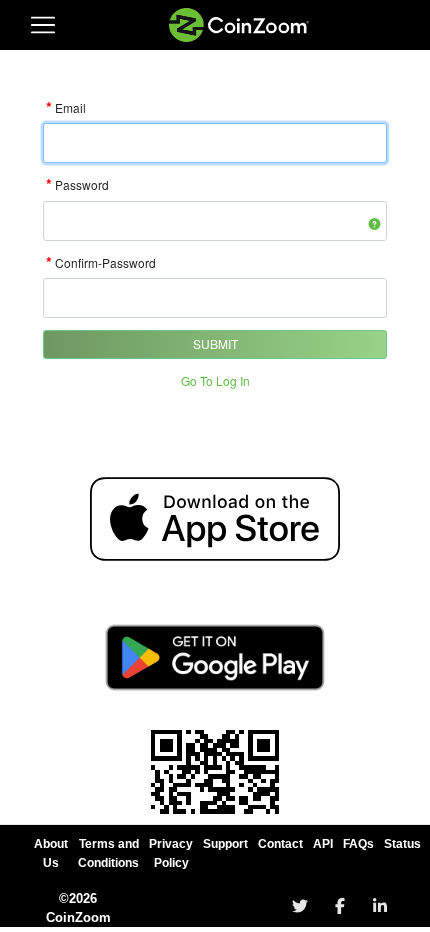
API (323, 844)
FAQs (358, 844)
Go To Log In (215, 380)
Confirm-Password (101, 262)
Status (402, 844)
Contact (280, 844)
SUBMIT (215, 343)
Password (77, 184)
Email (66, 107)
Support (225, 844)
